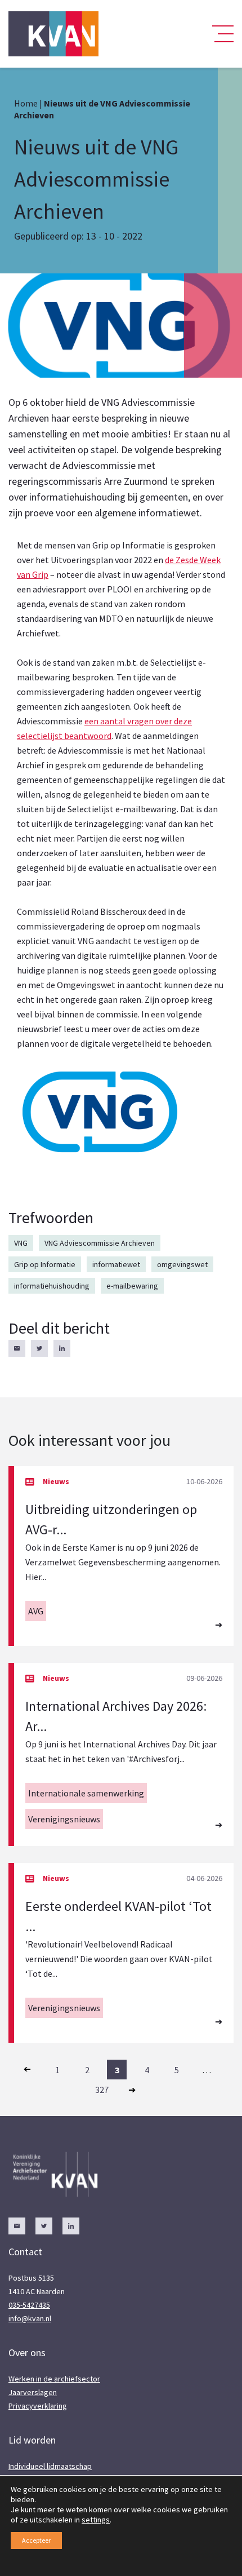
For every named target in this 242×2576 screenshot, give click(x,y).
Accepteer (36, 2540)
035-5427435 (29, 2305)
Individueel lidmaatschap (50, 2466)
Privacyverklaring (38, 2406)
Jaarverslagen (33, 2392)
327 (102, 2090)
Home (26, 103)
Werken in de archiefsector (54, 2379)
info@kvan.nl (30, 2318)
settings (96, 2520)
